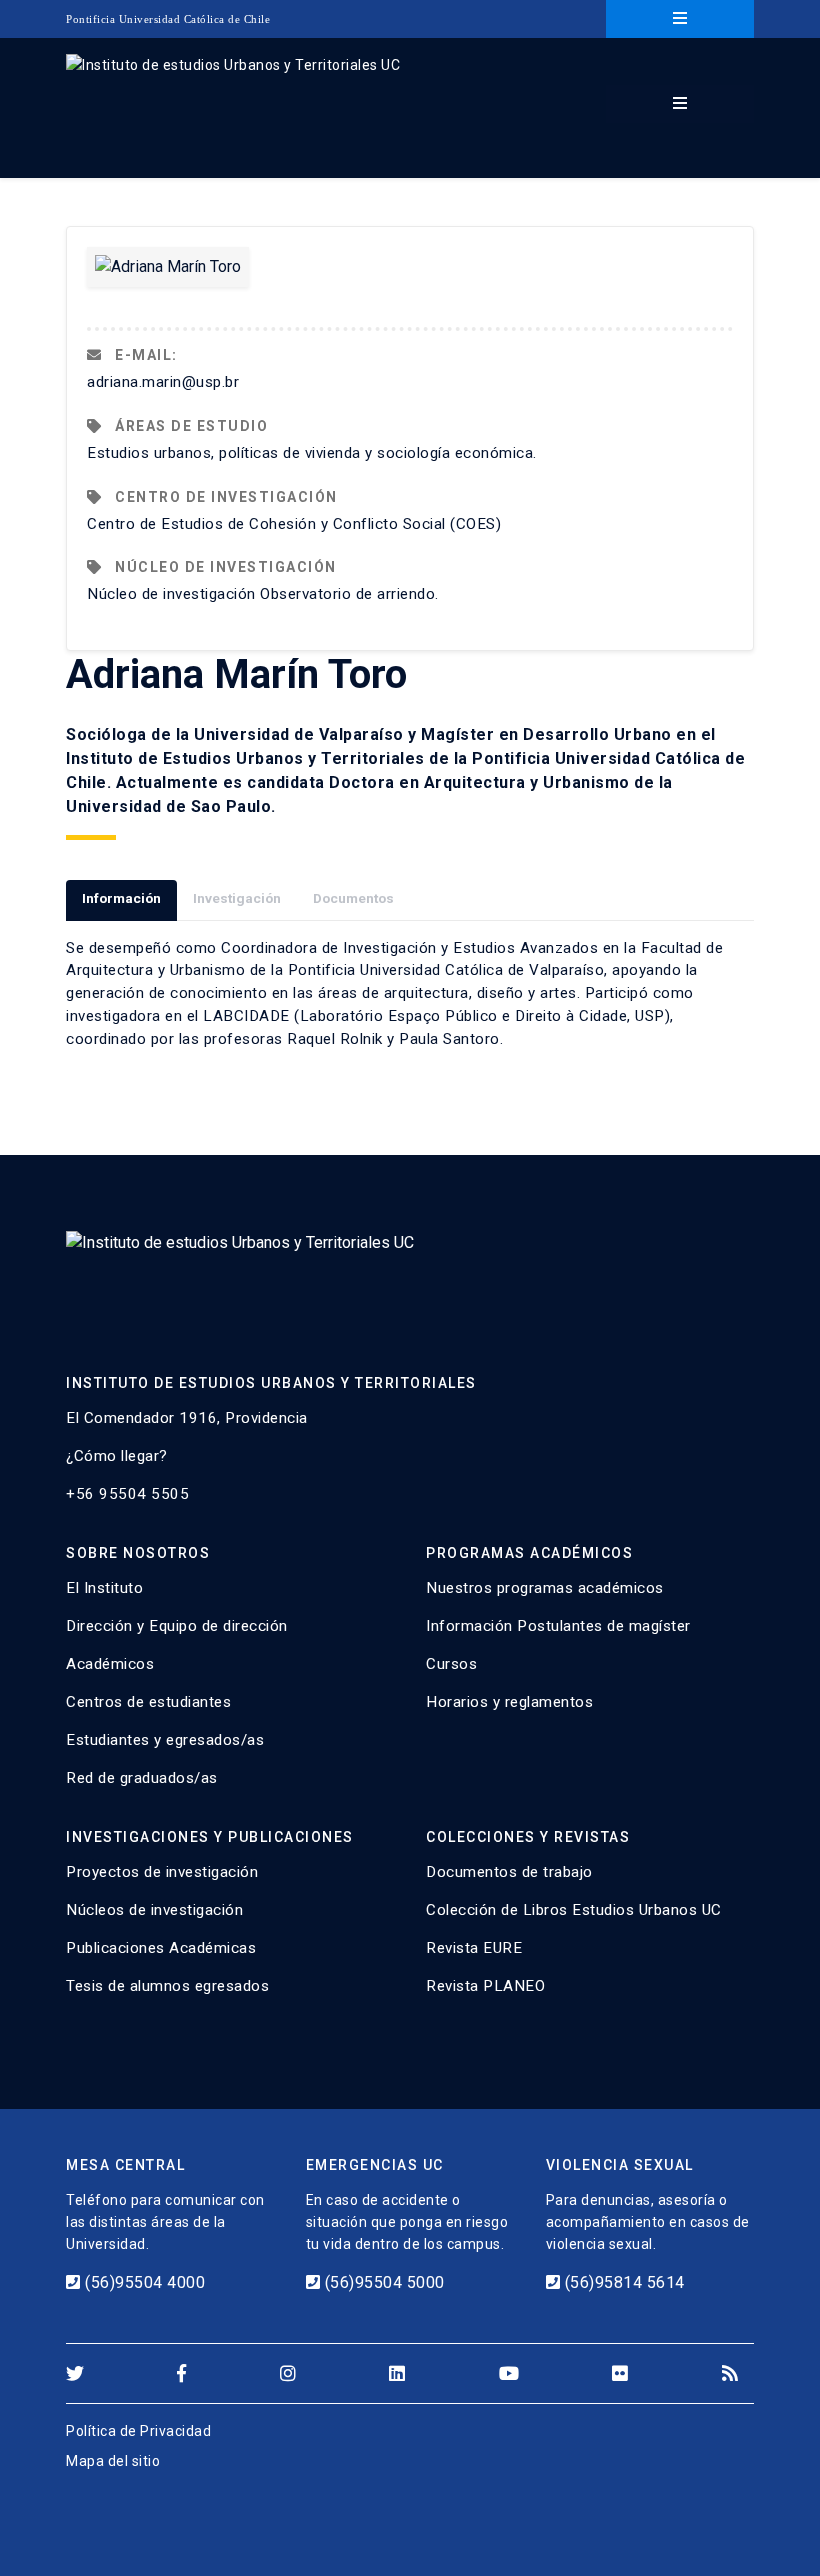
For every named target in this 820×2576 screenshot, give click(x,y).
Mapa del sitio (113, 2461)
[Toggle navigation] (680, 19)
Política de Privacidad (138, 2431)
